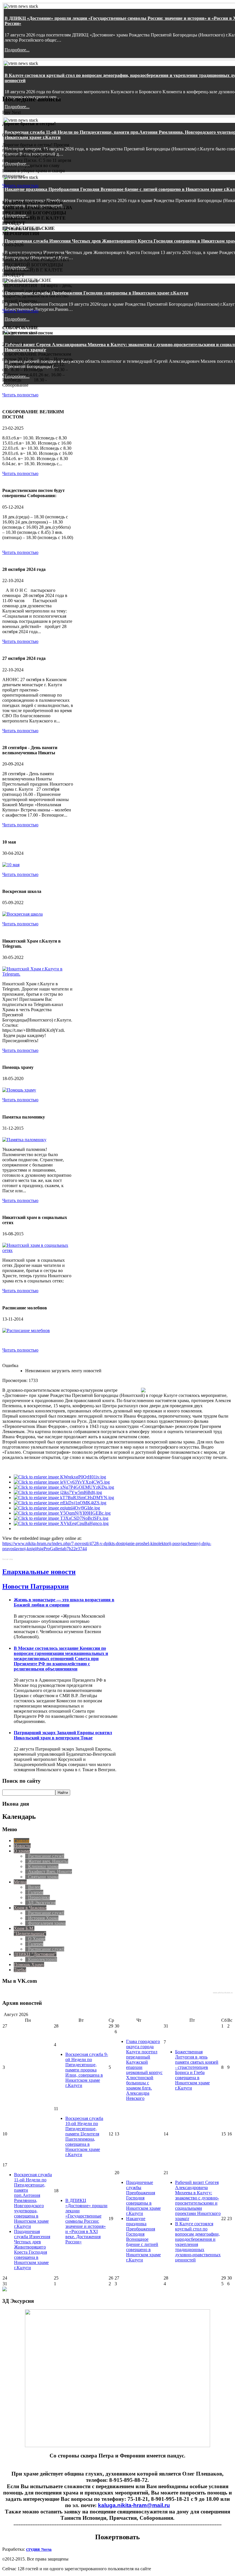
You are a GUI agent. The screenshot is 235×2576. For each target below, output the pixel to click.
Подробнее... (17, 50)
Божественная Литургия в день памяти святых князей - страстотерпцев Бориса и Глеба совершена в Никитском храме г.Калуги (197, 2070)
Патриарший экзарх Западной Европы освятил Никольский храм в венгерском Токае (63, 1735)
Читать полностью (20, 186)
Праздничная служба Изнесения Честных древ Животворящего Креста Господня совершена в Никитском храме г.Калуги (32, 2250)
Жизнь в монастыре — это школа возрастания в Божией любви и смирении (64, 1602)
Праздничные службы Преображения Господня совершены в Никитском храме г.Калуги (96, 293)
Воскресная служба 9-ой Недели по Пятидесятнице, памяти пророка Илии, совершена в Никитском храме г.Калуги (87, 2070)
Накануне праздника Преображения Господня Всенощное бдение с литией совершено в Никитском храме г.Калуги (143, 2239)
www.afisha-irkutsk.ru (223, 1993)
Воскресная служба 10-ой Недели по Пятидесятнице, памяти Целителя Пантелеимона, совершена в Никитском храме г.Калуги (84, 2136)
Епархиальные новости (39, 1572)
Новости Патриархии (36, 1586)
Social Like (8, 1559)
